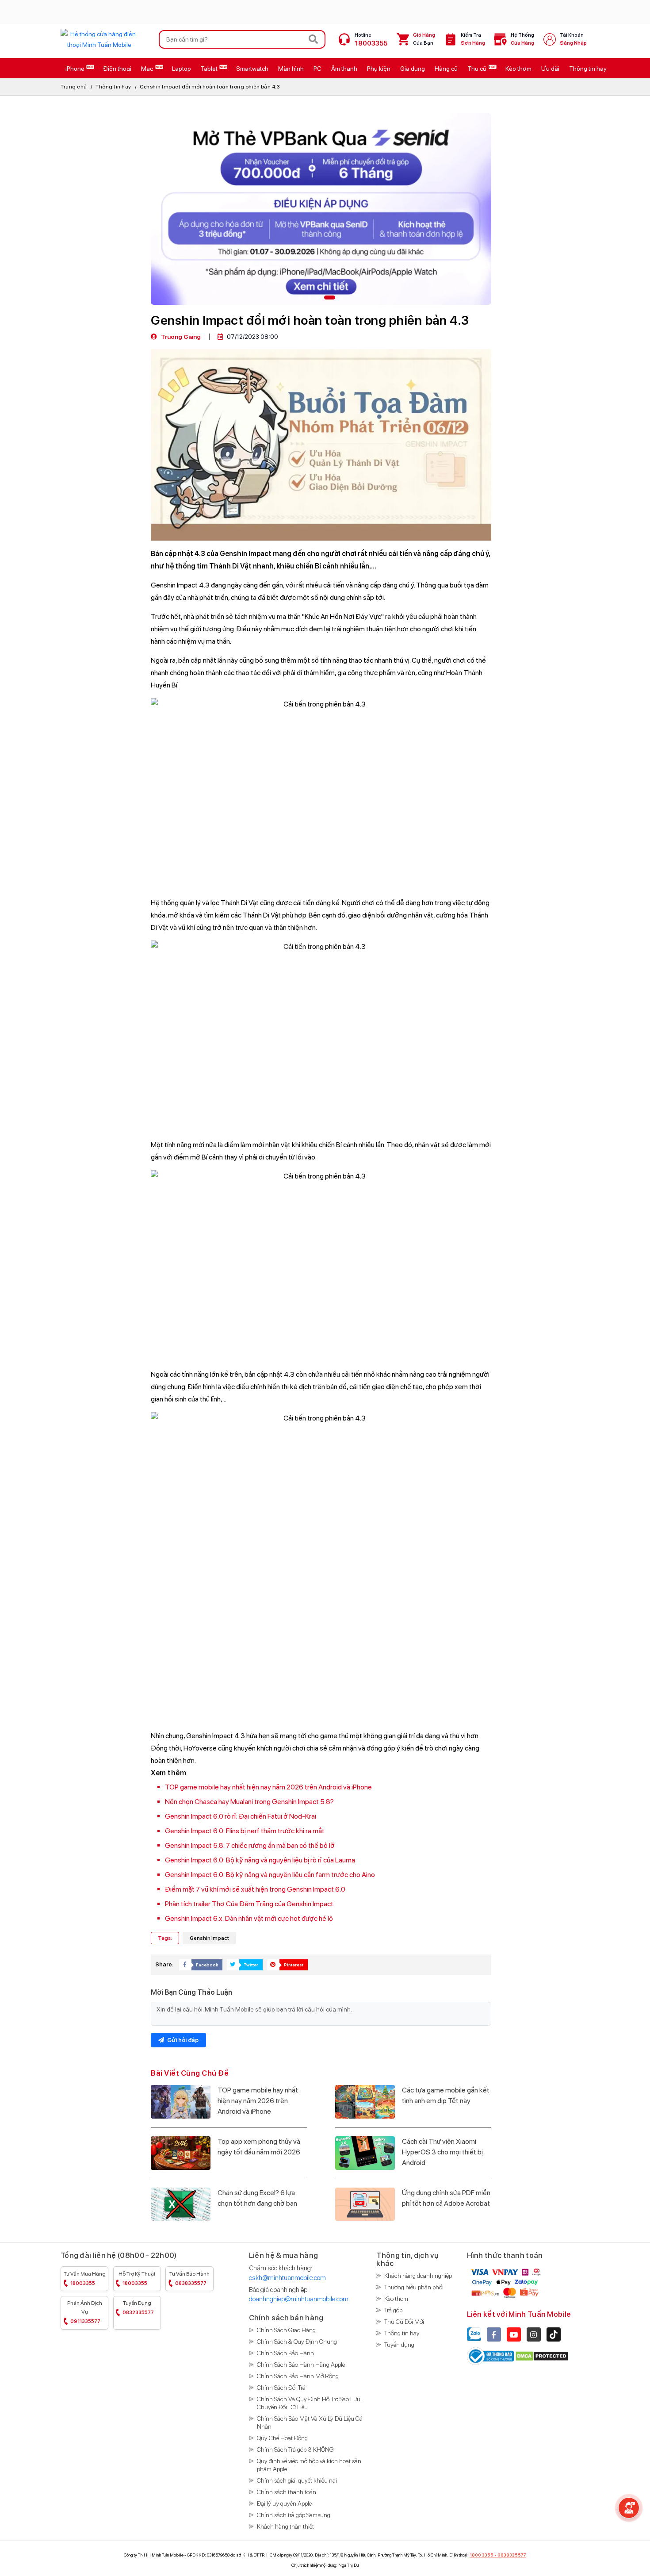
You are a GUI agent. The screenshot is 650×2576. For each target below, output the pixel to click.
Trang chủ (74, 87)
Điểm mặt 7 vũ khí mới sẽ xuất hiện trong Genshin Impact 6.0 (255, 1889)
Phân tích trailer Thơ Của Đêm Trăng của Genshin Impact (249, 1904)
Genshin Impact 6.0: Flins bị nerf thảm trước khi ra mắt (245, 1831)
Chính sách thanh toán (287, 2492)
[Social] (494, 2334)
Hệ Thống (522, 39)
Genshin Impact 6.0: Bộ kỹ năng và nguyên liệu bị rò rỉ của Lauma (260, 1860)
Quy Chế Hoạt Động (282, 2438)
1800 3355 (482, 2555)
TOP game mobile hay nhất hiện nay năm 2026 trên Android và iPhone (268, 1787)
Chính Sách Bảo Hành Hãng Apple (301, 2365)
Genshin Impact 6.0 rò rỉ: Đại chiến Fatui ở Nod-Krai (241, 1816)
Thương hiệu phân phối (414, 2287)
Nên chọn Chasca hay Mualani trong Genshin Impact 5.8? (249, 1802)
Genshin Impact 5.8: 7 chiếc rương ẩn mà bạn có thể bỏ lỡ (250, 1845)
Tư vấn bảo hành (189, 2278)
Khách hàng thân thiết (285, 2526)
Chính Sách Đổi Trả (281, 2388)
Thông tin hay (113, 87)
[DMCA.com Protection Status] (542, 2356)
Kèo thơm (396, 2299)
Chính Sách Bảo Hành (285, 2353)
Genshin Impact (209, 1938)
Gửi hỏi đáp (182, 2040)
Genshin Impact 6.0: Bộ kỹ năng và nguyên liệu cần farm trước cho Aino (270, 1875)
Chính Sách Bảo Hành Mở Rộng (298, 2376)
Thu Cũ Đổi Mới (404, 2322)
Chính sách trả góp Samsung (294, 2515)
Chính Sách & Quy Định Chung (297, 2342)
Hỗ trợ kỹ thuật (137, 2278)
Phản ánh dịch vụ (85, 2312)
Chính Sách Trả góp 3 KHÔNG (295, 2449)
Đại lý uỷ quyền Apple (284, 2503)
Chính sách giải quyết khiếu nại (297, 2480)
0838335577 (512, 2555)
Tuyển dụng (138, 2308)
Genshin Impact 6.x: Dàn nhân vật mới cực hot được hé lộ (249, 1918)
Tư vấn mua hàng (85, 2278)
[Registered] (491, 2356)
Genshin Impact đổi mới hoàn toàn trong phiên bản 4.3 (210, 87)
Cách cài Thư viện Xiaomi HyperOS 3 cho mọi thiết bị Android (442, 2152)
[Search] (314, 39)
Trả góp (393, 2310)
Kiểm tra (473, 39)
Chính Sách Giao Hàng (286, 2330)
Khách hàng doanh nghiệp (418, 2276)
